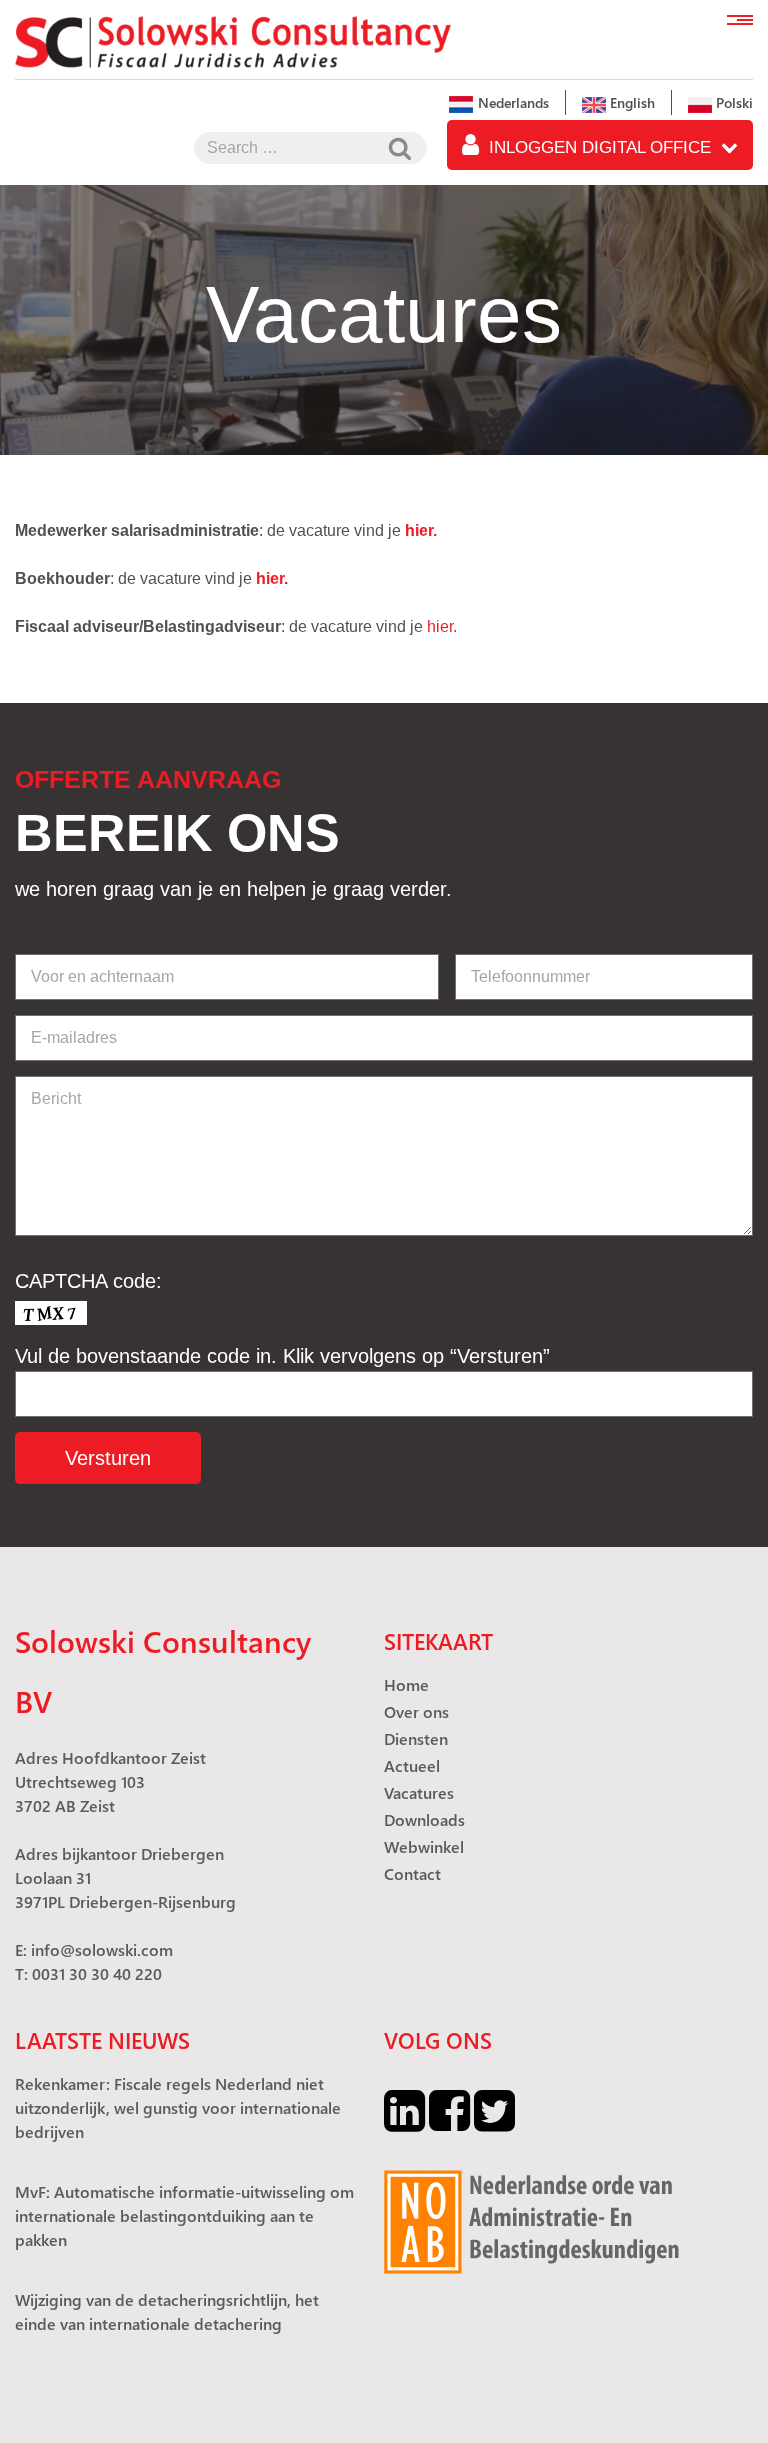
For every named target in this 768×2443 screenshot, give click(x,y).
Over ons (416, 1711)
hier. (272, 578)
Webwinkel (424, 1846)
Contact (412, 1873)
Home (406, 1684)
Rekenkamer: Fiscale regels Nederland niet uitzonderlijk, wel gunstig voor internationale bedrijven (178, 2107)
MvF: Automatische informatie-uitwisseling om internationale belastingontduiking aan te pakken (184, 2215)
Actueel (412, 1765)
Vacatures (419, 1792)
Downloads (424, 1819)
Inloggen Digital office (600, 147)
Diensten (416, 1738)
